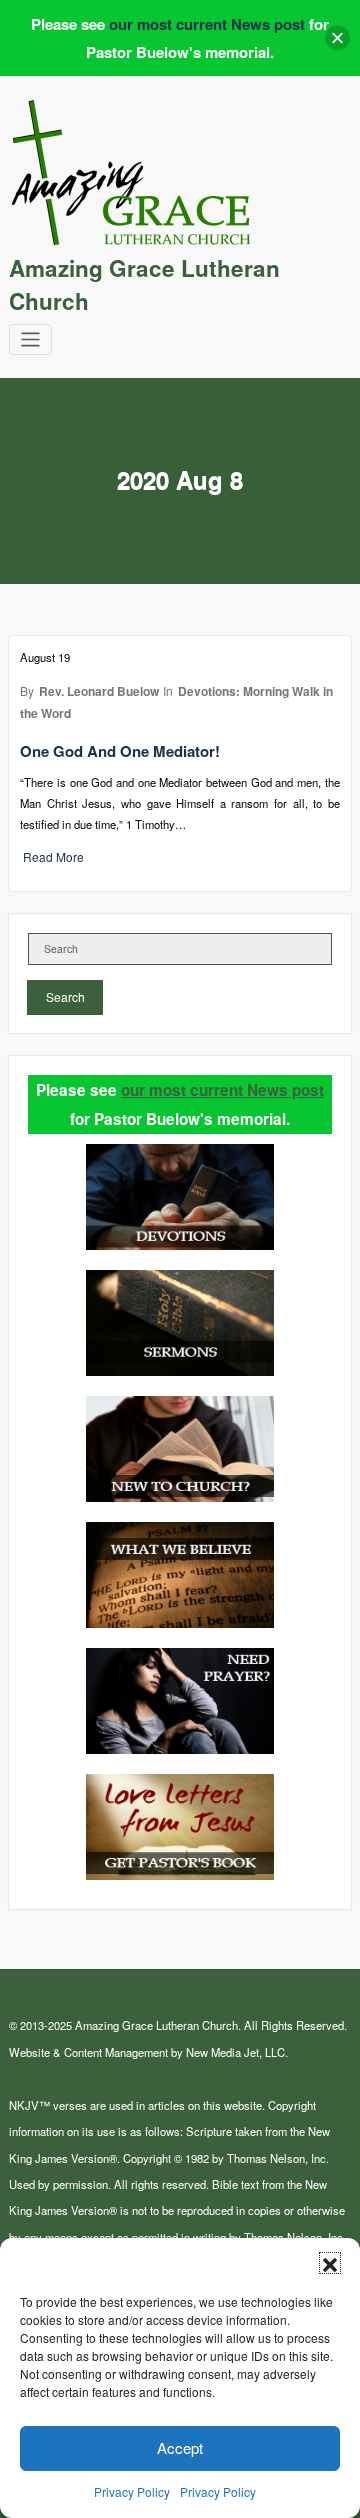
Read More (53, 856)
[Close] (337, 38)
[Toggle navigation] (30, 339)
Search (65, 996)
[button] (330, 2263)
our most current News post (222, 1090)
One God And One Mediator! (120, 751)
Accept (180, 2447)
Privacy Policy (132, 2491)
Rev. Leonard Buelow (99, 691)
